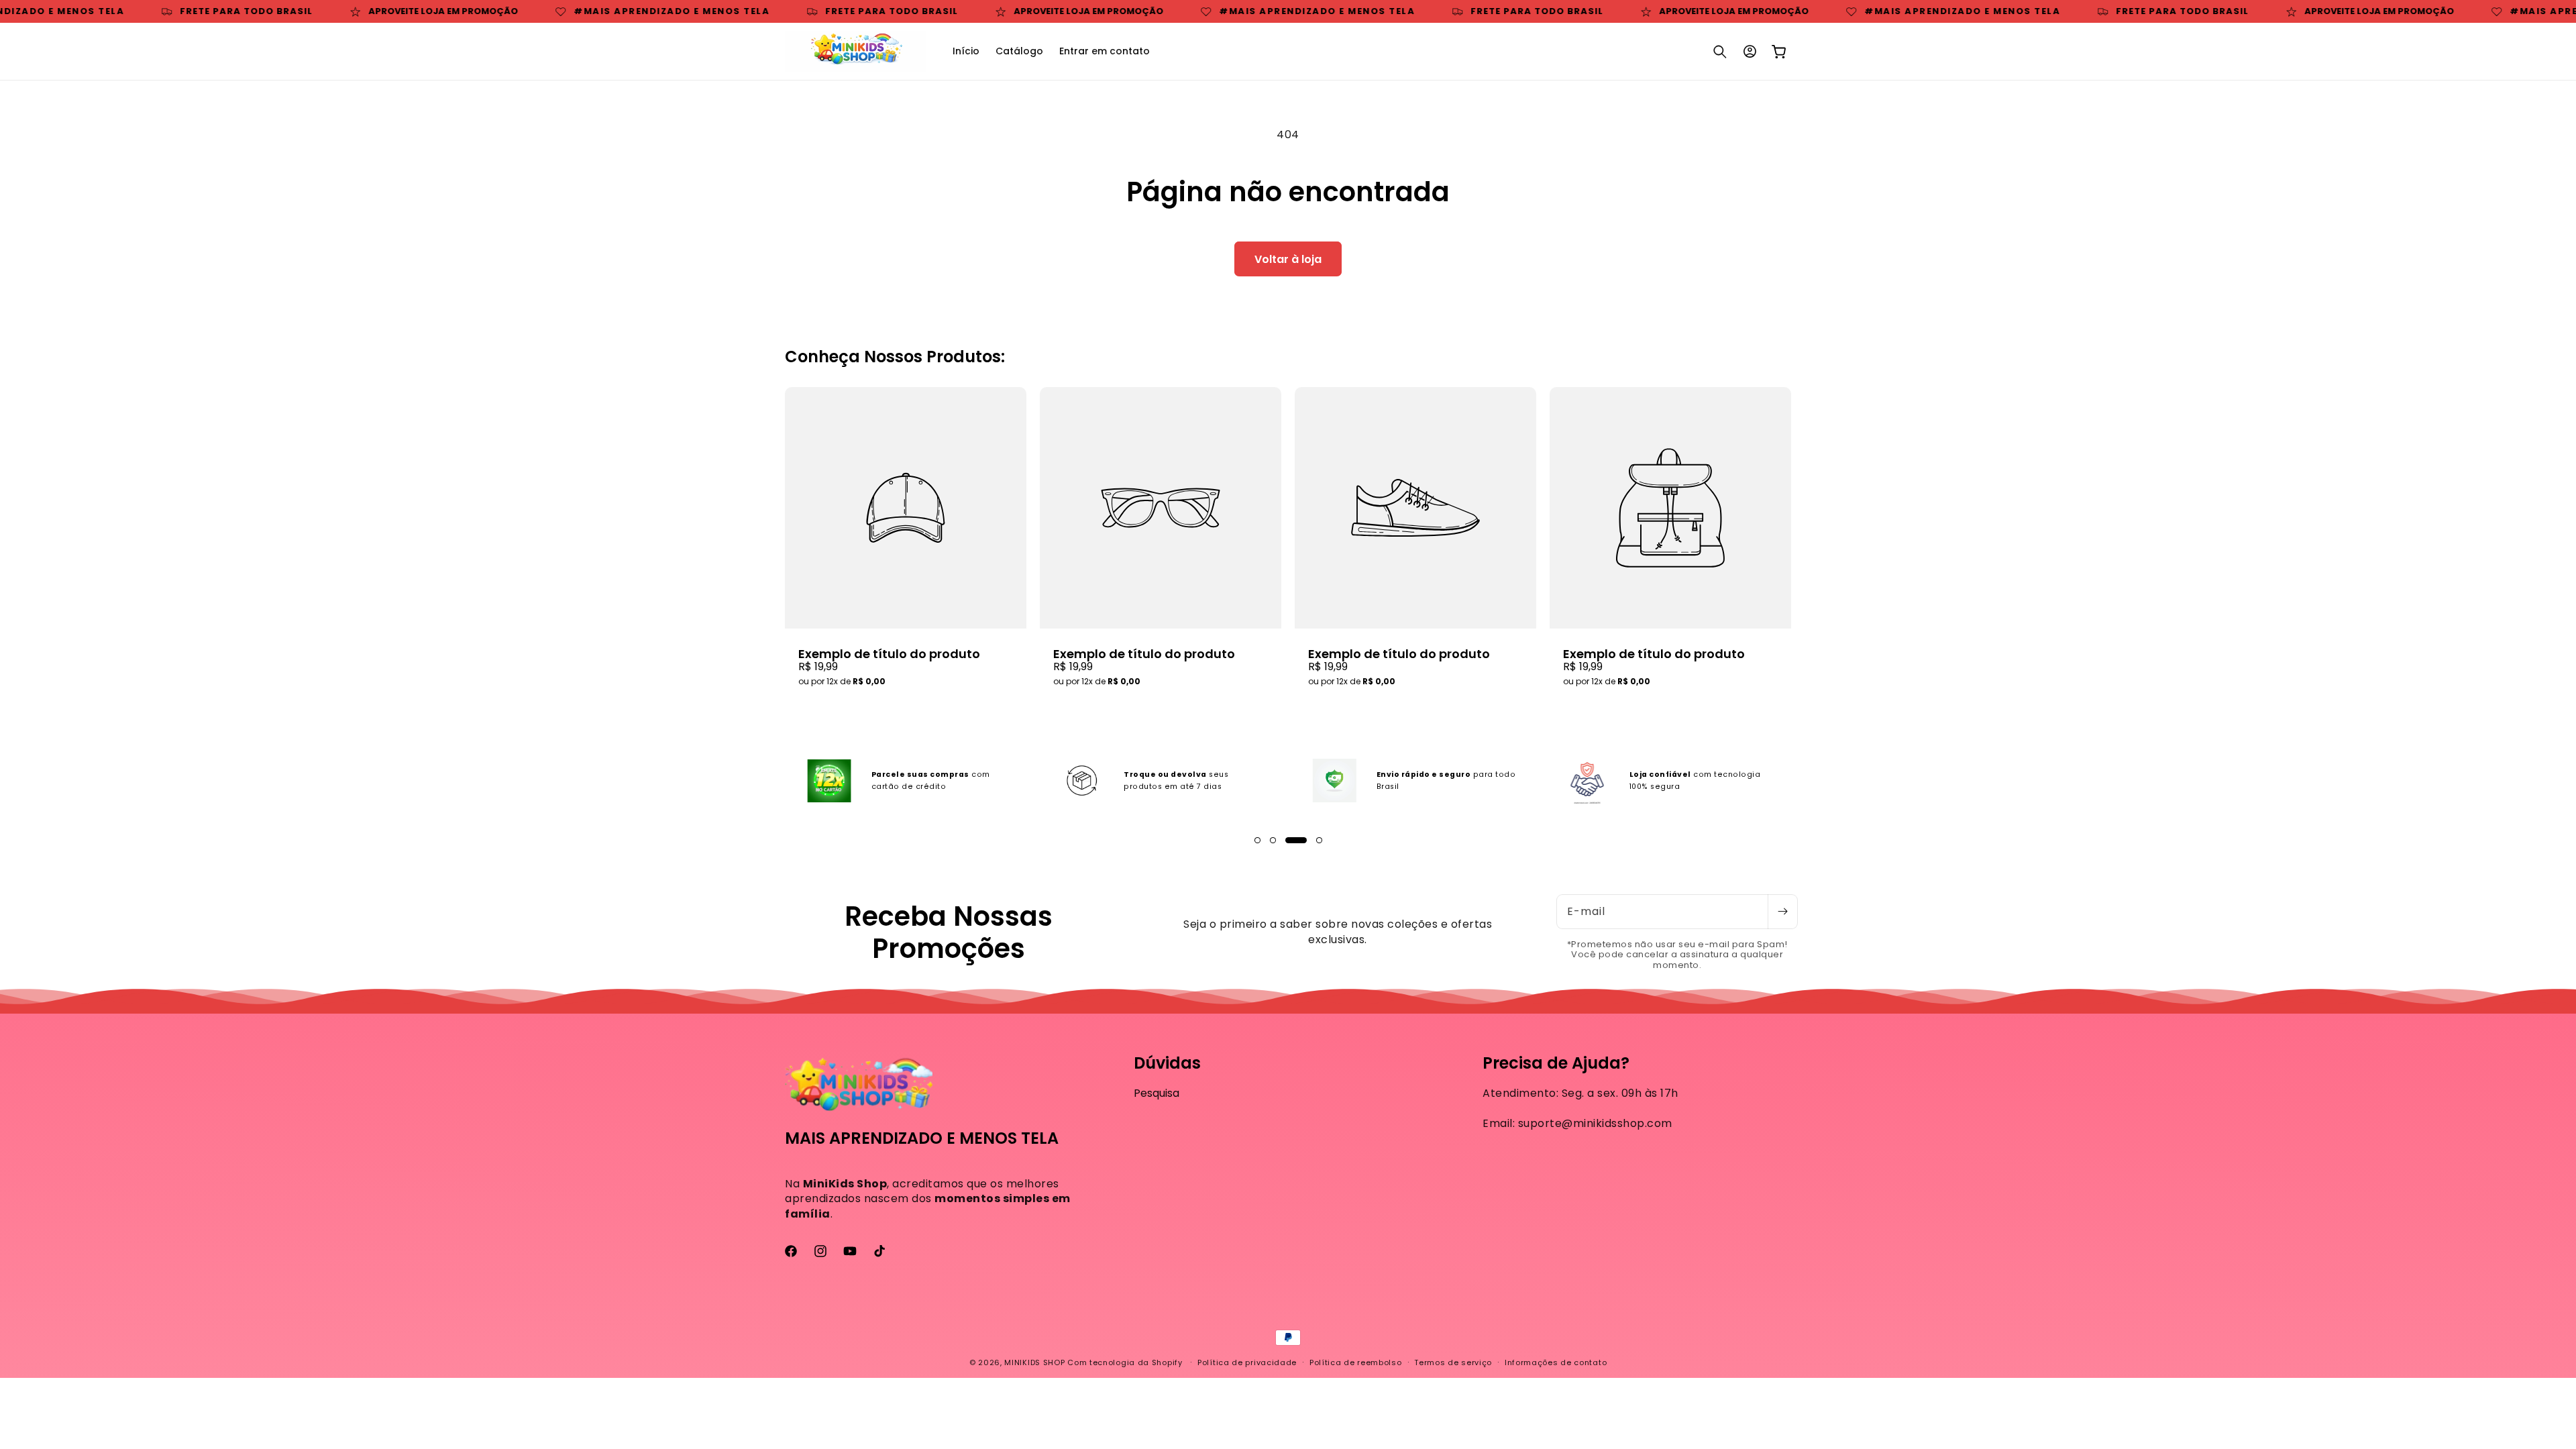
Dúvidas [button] (1167, 1064)
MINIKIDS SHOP (1034, 1362)
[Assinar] (1782, 912)
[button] (1720, 52)
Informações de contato (1556, 1362)
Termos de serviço (1453, 1362)
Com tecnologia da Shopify (1125, 1362)
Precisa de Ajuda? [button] (1556, 1064)
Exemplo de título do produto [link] (889, 654)
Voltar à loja (1288, 259)
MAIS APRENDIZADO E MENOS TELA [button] (922, 1139)
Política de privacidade (1247, 1362)
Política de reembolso (1356, 1362)
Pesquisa (1157, 1093)
